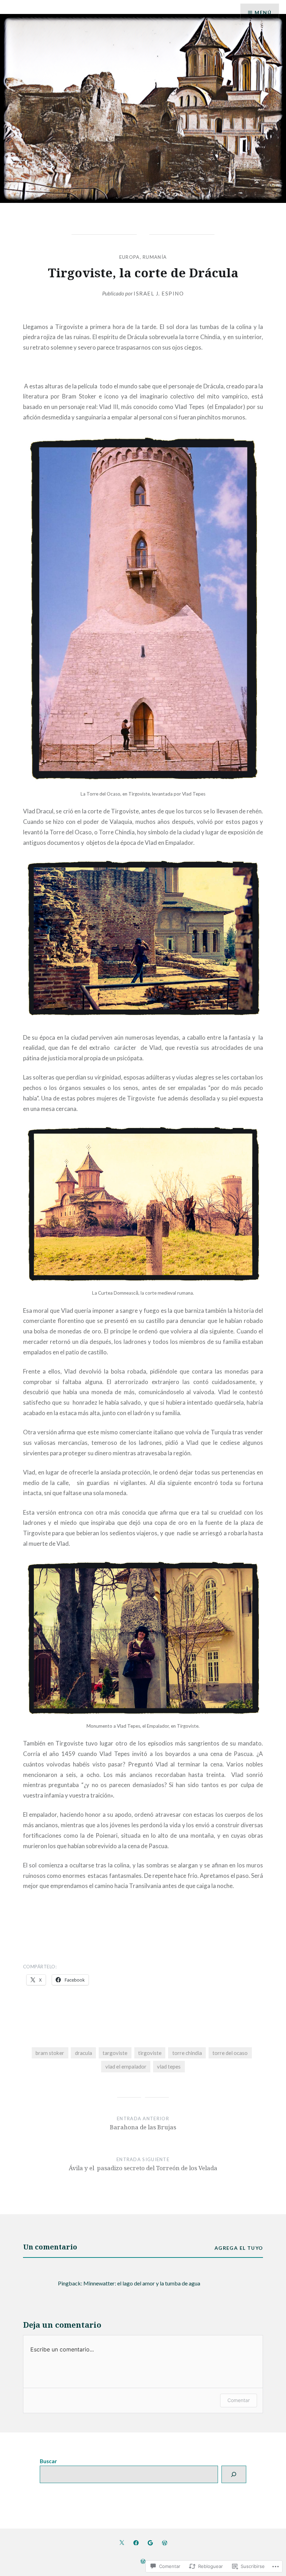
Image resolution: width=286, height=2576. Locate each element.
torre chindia (187, 2053)
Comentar (239, 2400)
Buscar (48, 2461)
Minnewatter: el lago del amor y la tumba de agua (142, 2283)
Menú (263, 12)
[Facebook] (136, 2542)
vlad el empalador (126, 2066)
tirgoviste (150, 2053)
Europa (130, 257)
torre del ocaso (230, 2053)
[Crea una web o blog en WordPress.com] (143, 2562)
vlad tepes (169, 2066)
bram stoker (50, 2053)
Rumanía (155, 257)
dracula (84, 2053)
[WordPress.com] (165, 2542)
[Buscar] (234, 2474)
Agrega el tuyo (239, 2248)
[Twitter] (122, 2542)
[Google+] (150, 2542)
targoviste (115, 2053)
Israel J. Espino (159, 293)
